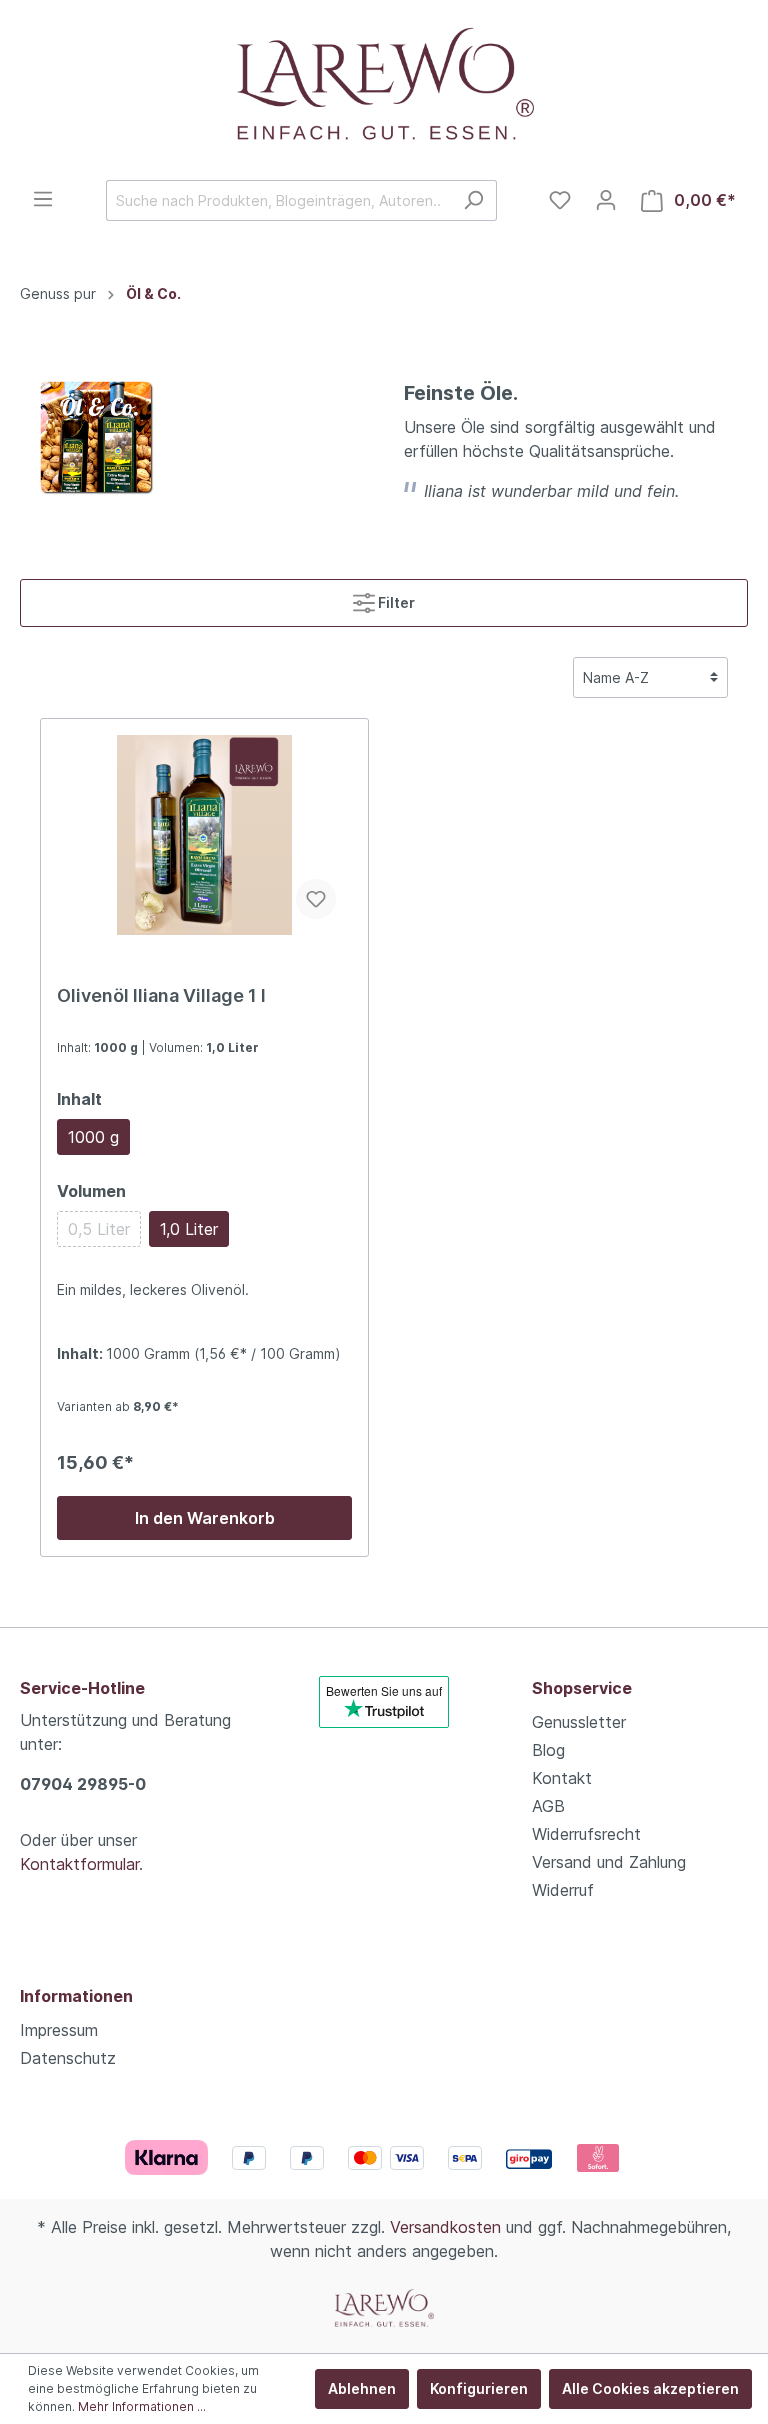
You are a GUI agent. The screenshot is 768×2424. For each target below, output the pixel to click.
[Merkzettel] (560, 200)
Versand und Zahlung (609, 1862)
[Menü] (43, 199)
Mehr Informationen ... (142, 2406)
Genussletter (579, 1722)
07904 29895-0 (83, 1784)
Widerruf (563, 1890)
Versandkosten (445, 2227)
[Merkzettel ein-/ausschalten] (316, 899)
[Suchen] (473, 200)
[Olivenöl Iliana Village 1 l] (204, 835)
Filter (395, 602)
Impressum (59, 2030)
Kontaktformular (79, 1864)
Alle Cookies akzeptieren (650, 2388)
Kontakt (562, 1778)
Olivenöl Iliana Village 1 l (161, 995)
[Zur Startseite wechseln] (384, 90)
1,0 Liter (189, 1229)
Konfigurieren (479, 2388)
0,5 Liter (99, 1229)
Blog (548, 1750)
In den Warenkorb (205, 1518)
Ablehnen (362, 2388)
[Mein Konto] (606, 200)
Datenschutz (68, 2058)
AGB (548, 1806)
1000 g (93, 1137)
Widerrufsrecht (586, 1834)
